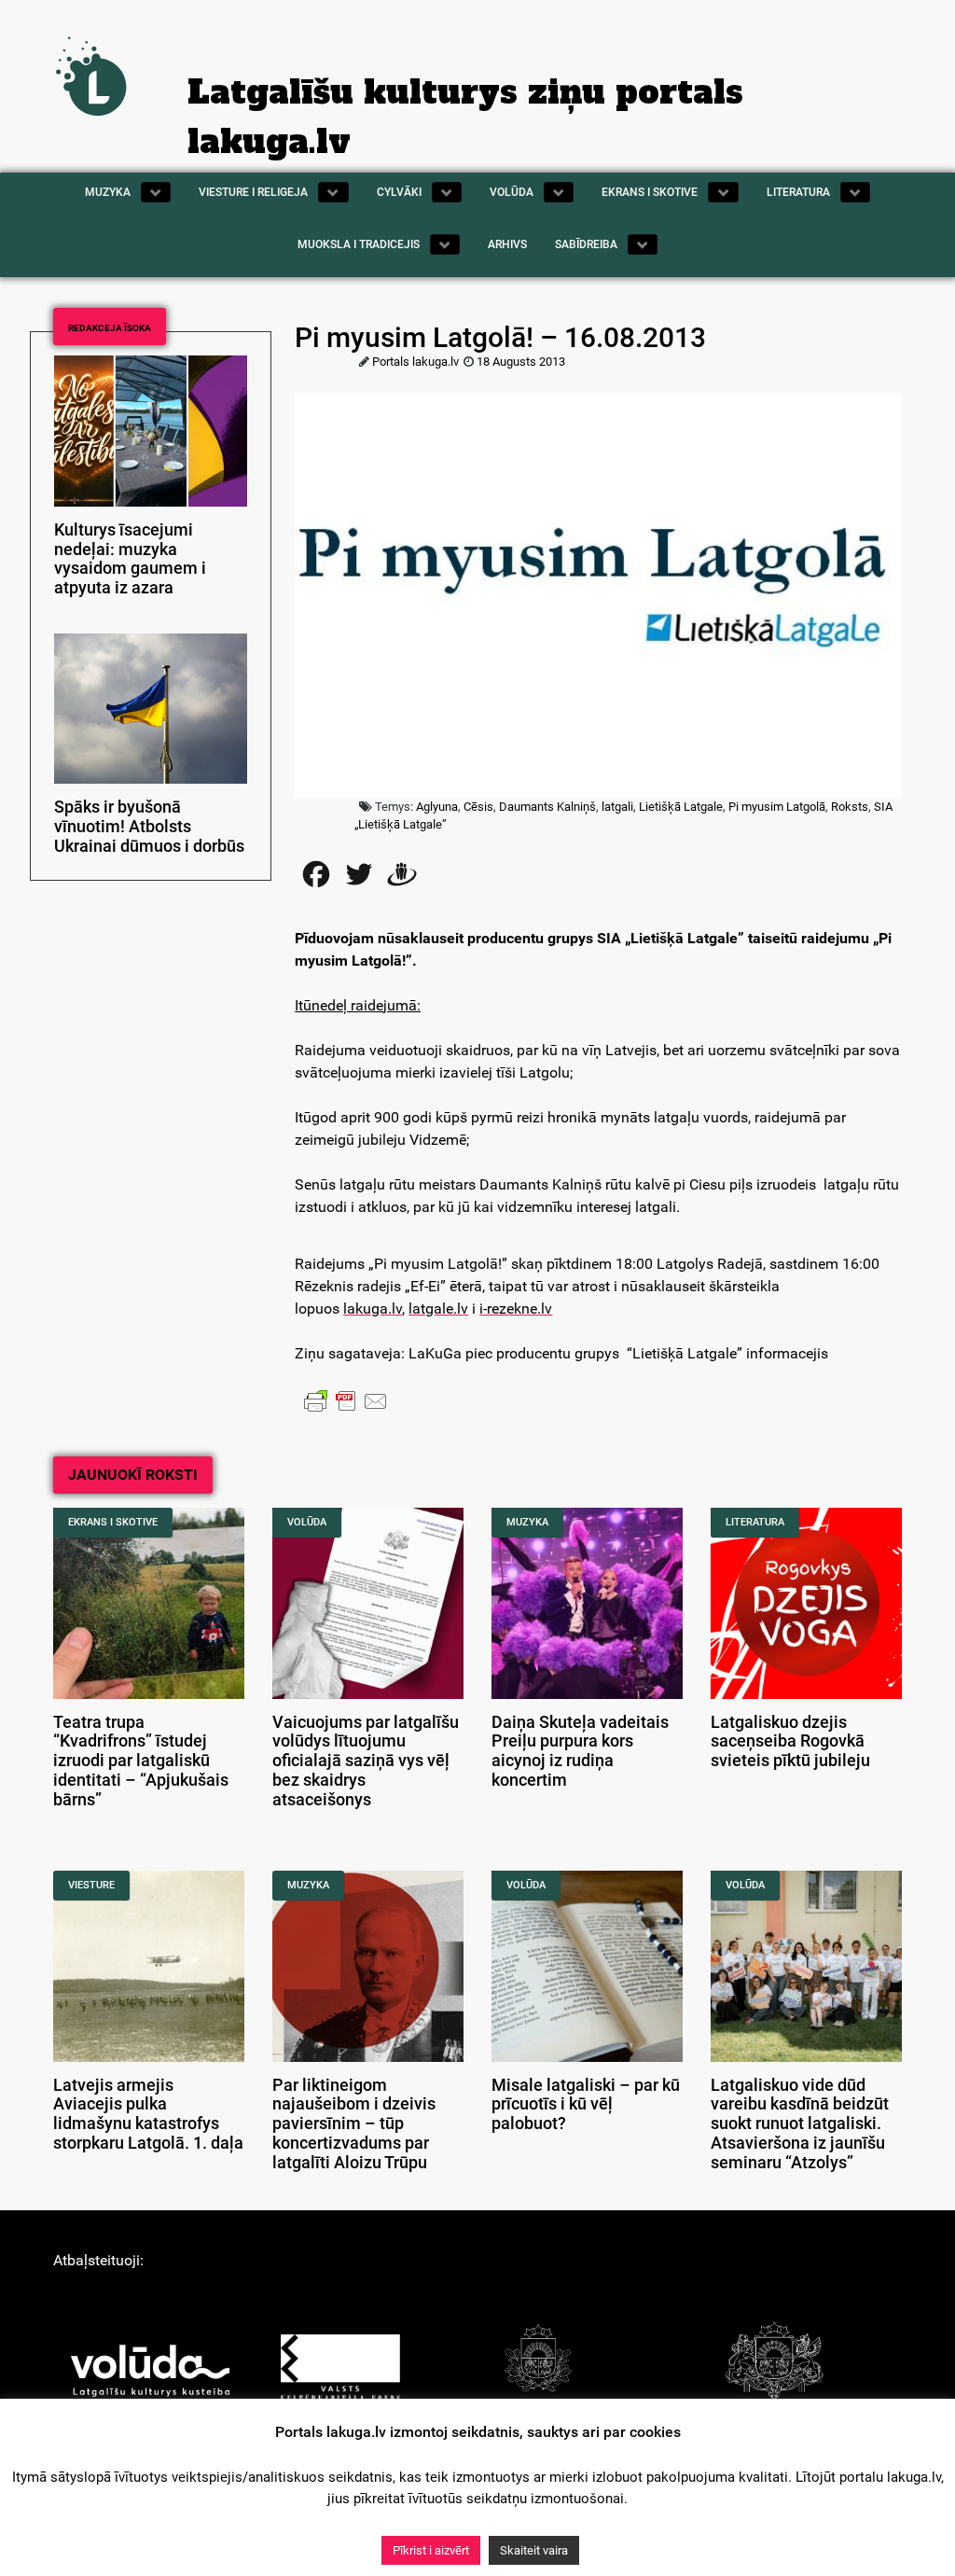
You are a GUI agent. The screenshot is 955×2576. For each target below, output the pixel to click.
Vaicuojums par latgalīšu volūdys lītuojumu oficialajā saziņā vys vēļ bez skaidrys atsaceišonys (366, 1761)
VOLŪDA (307, 1522)
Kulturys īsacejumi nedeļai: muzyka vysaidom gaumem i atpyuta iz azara (130, 559)
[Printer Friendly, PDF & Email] (346, 1399)
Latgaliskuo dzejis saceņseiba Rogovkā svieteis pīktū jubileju (790, 1742)
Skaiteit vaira (534, 2550)
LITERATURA (755, 1522)
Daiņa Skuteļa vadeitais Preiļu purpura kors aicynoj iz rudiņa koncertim (580, 1751)
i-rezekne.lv (516, 1309)
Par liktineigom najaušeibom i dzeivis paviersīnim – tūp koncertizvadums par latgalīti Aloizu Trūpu (354, 2124)
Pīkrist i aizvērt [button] (431, 2550)
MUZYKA (527, 1522)
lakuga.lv (373, 1309)
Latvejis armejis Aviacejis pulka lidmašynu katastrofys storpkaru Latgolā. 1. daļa (148, 2114)
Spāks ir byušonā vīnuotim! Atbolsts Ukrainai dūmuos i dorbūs (149, 827)
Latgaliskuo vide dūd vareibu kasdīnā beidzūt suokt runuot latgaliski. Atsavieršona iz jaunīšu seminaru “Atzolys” (800, 2124)
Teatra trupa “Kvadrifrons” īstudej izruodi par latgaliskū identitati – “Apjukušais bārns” (141, 1761)
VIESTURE (91, 1885)
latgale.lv (438, 1309)
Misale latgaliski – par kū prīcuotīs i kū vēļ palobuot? (586, 2105)
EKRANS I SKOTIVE (113, 1522)
